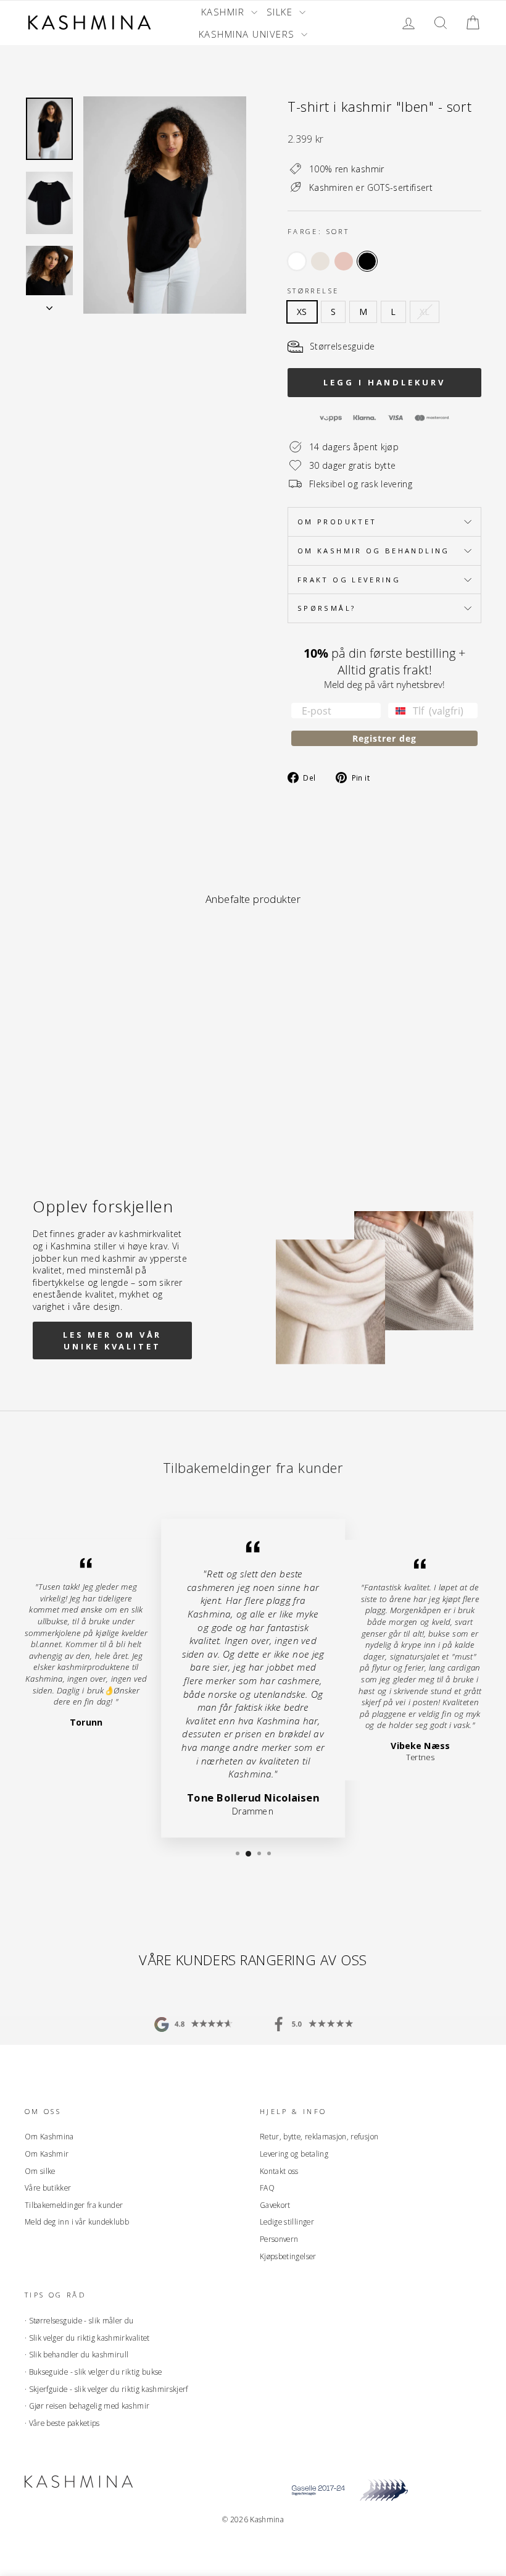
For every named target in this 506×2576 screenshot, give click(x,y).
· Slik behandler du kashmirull (77, 2354)
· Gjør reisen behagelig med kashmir (87, 2406)
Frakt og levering (349, 580)
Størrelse (313, 291)
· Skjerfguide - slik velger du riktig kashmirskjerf (106, 2389)
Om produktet (337, 522)
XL (425, 312)
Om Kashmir (47, 2154)
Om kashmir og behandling (374, 551)
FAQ (267, 2188)
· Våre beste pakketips (62, 2423)
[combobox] (398, 711)
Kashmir (225, 12)
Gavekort (275, 2205)
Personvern (279, 2239)
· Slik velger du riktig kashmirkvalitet (87, 2338)
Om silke (40, 2171)
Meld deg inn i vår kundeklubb (77, 2221)
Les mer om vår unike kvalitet (113, 1340)
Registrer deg (384, 738)
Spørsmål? (326, 608)
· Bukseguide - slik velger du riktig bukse (93, 2372)
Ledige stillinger (287, 2221)
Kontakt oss (279, 2171)
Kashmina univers (249, 34)
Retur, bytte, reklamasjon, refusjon (319, 2136)
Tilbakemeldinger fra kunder (74, 2205)
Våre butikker (48, 2188)
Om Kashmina (49, 2136)
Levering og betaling (294, 2154)
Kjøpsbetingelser (288, 2256)
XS (302, 312)
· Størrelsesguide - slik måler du (79, 2320)
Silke (281, 12)
